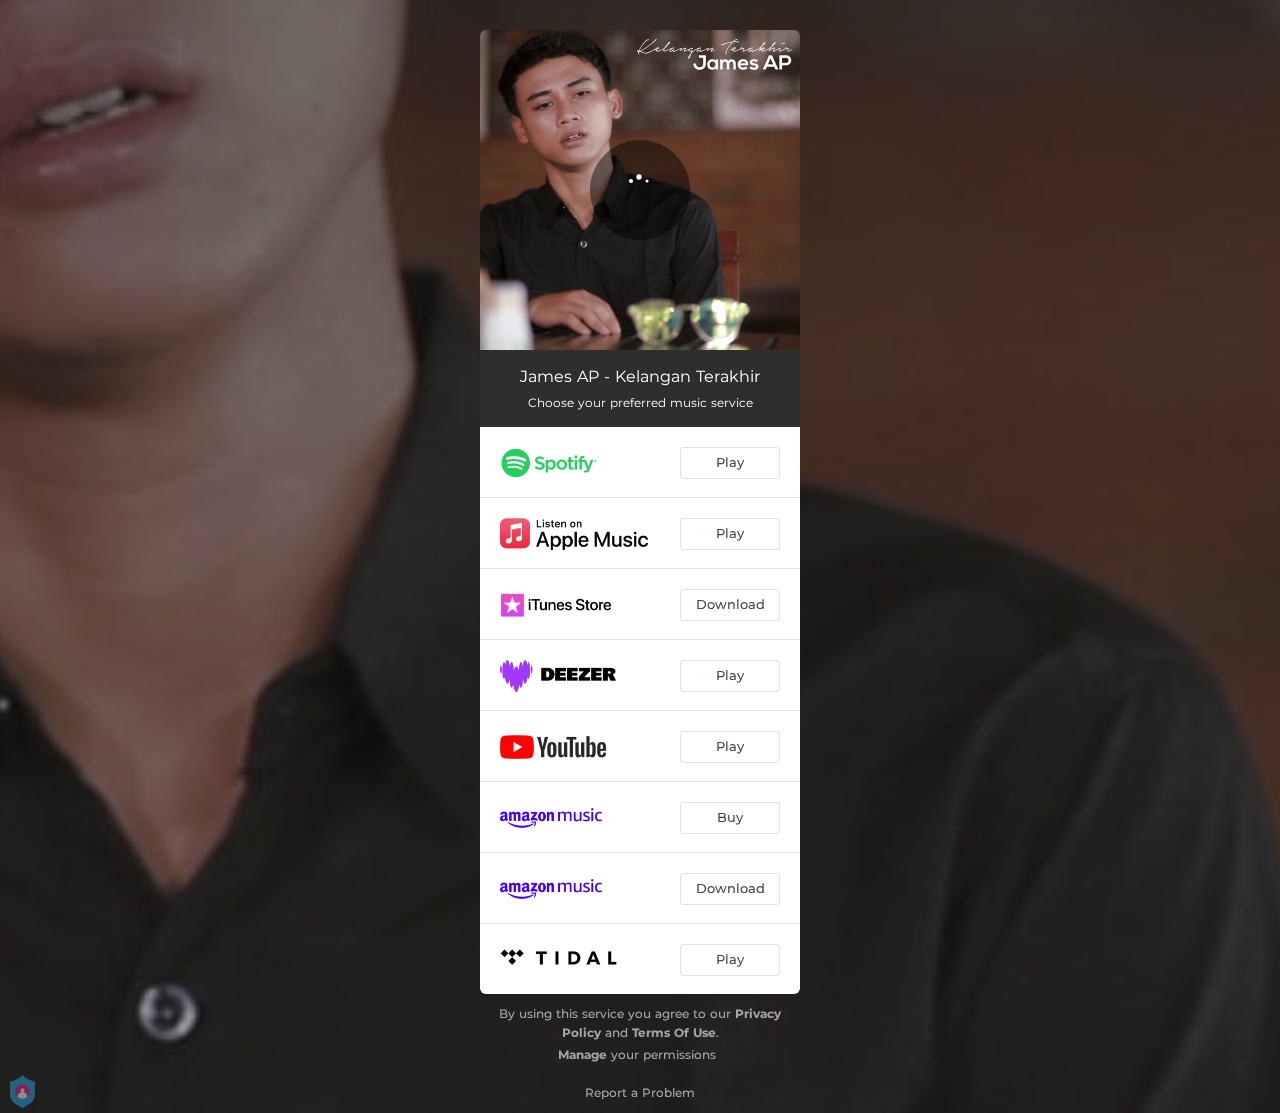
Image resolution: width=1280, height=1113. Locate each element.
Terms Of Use (674, 1032)
